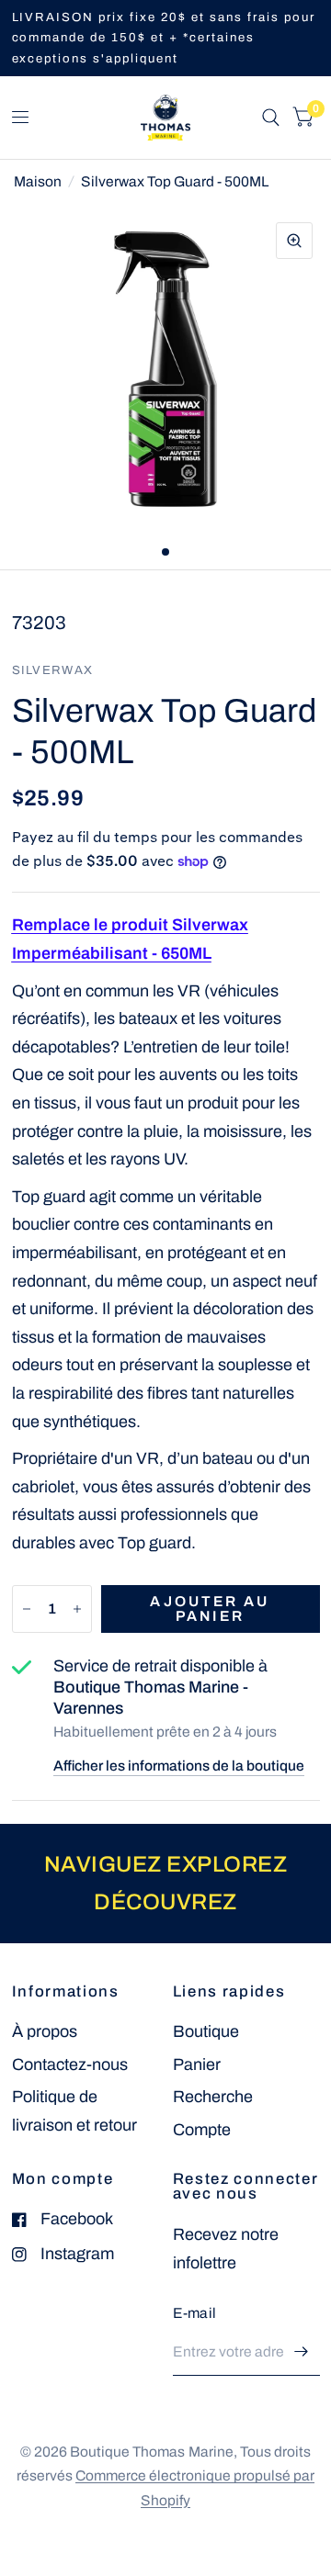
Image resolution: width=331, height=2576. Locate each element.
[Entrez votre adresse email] (302, 2352)
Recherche (213, 2097)
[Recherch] (271, 118)
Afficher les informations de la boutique (179, 1766)
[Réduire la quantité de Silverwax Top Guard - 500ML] (27, 1609)
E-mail (195, 2313)
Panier (197, 2064)
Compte (202, 2130)
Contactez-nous (70, 2064)
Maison (38, 181)
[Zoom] (294, 241)
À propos (45, 2031)
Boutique (206, 2031)
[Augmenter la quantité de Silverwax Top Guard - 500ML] (77, 1609)
